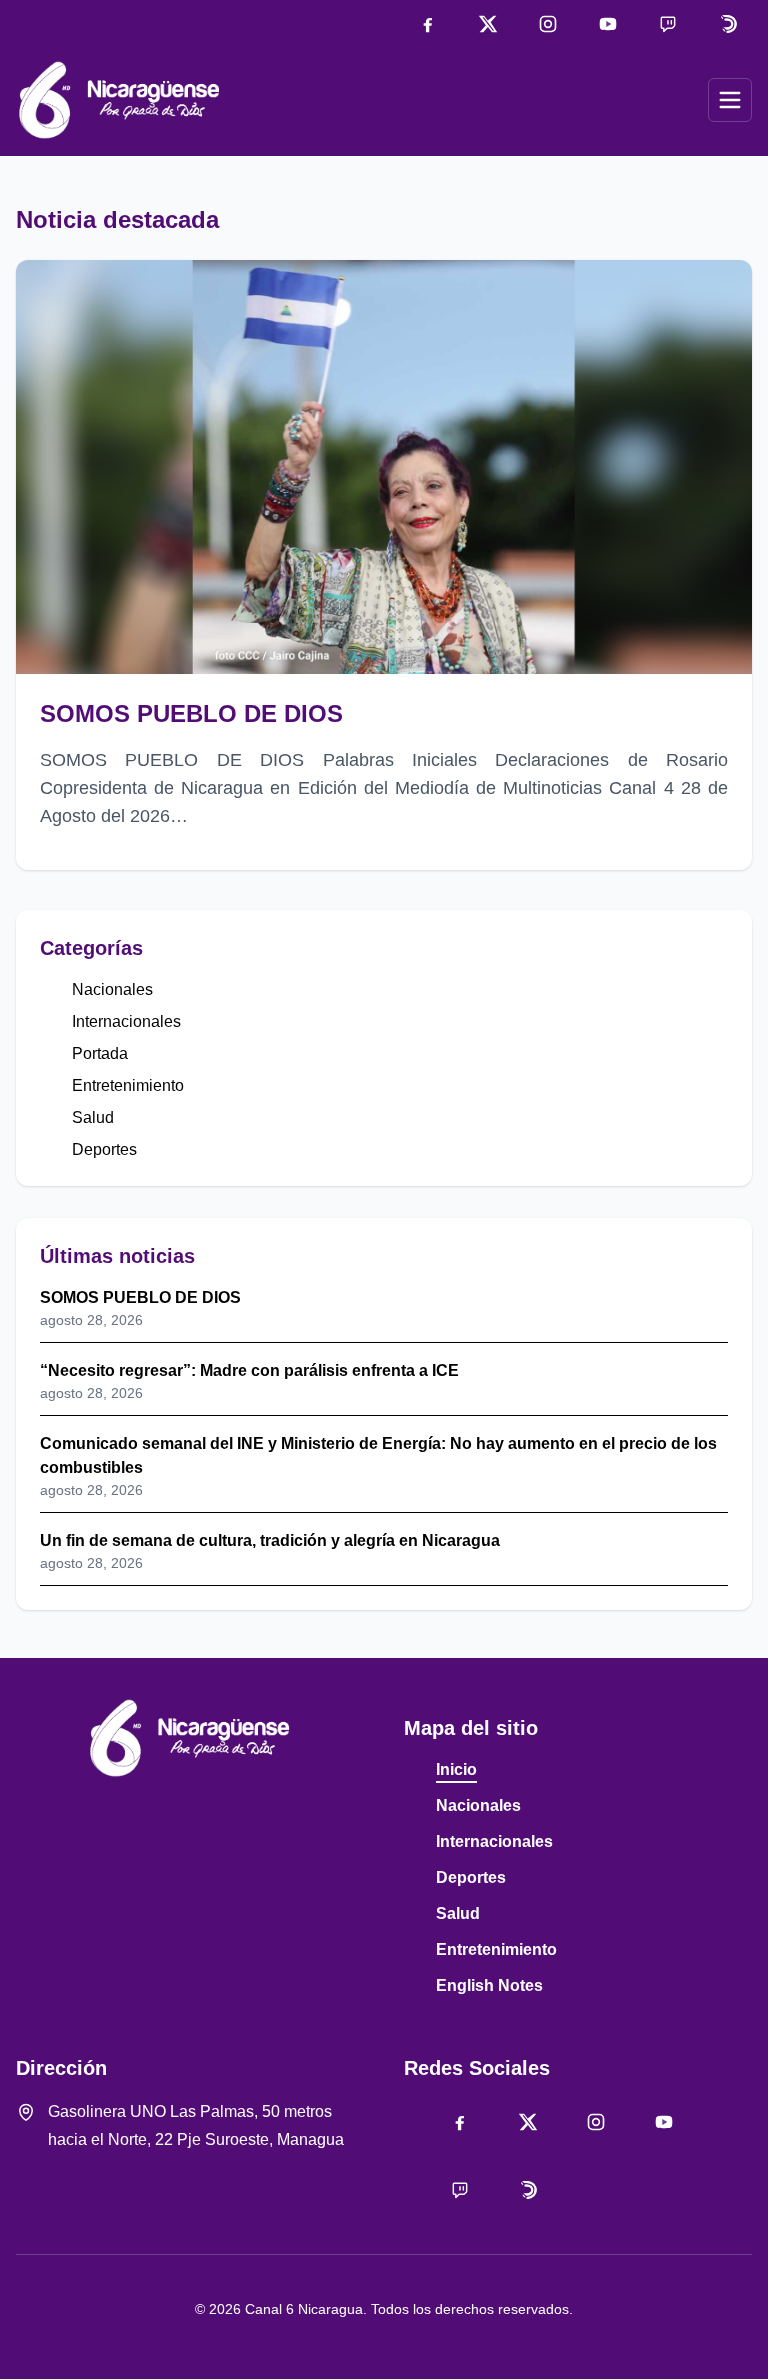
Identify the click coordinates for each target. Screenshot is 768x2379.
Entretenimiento (128, 1085)
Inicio (456, 1769)
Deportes (104, 1149)
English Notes (489, 1985)
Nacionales (112, 989)
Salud (93, 1117)
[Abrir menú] (730, 100)
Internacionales (126, 1021)
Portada (100, 1053)
